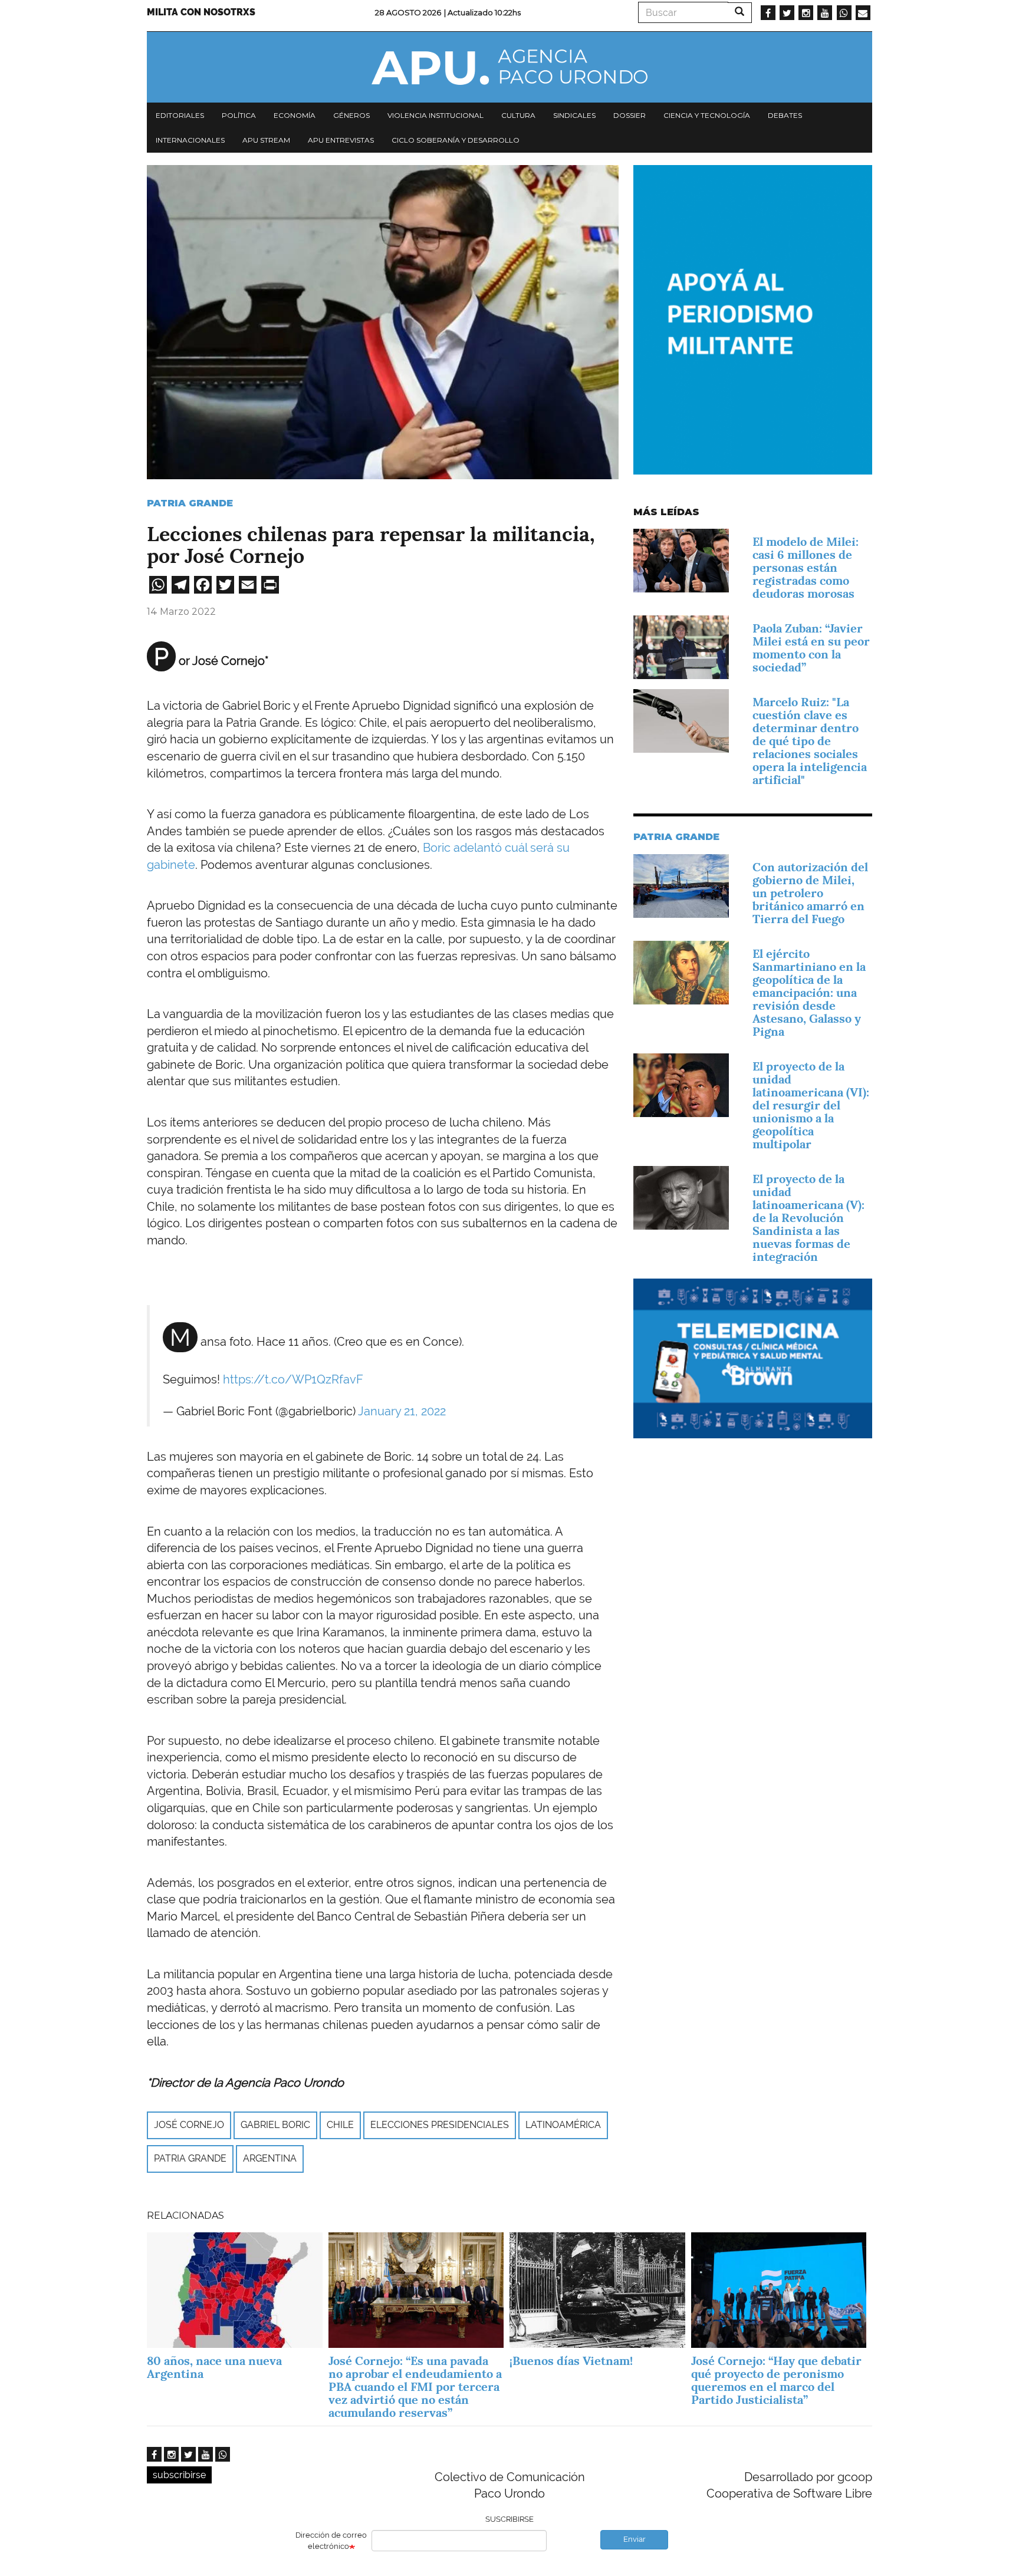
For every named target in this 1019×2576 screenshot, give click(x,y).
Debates (785, 115)
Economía (295, 115)
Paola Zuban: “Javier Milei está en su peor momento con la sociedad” (811, 648)
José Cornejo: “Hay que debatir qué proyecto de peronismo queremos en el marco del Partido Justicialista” (776, 2380)
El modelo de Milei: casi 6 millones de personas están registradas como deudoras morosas (806, 568)
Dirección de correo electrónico (331, 2541)
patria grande (190, 2158)
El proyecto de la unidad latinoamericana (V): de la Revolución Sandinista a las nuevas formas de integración (808, 1218)
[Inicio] (509, 67)
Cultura (518, 115)
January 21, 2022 (402, 1411)
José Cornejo (189, 2125)
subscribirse (179, 2475)
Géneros (351, 115)
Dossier (630, 115)
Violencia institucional (435, 115)
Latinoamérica (563, 2125)
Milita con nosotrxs (201, 12)
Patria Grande (190, 503)
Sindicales (574, 115)
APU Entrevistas (341, 140)
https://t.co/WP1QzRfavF (293, 1379)
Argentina (270, 2158)
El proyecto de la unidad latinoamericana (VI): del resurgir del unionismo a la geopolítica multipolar (811, 1105)
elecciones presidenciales (440, 2125)
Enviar (635, 2539)
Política (239, 115)
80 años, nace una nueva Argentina (214, 2367)
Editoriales (180, 115)
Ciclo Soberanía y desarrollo (456, 140)
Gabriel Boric (275, 2125)
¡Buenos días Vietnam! (571, 2361)
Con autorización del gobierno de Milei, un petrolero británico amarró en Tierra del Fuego (810, 893)
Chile (340, 2125)
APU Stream (266, 140)
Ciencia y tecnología (707, 115)
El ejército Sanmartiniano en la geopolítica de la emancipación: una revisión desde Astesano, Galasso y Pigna (809, 993)
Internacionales (190, 140)
